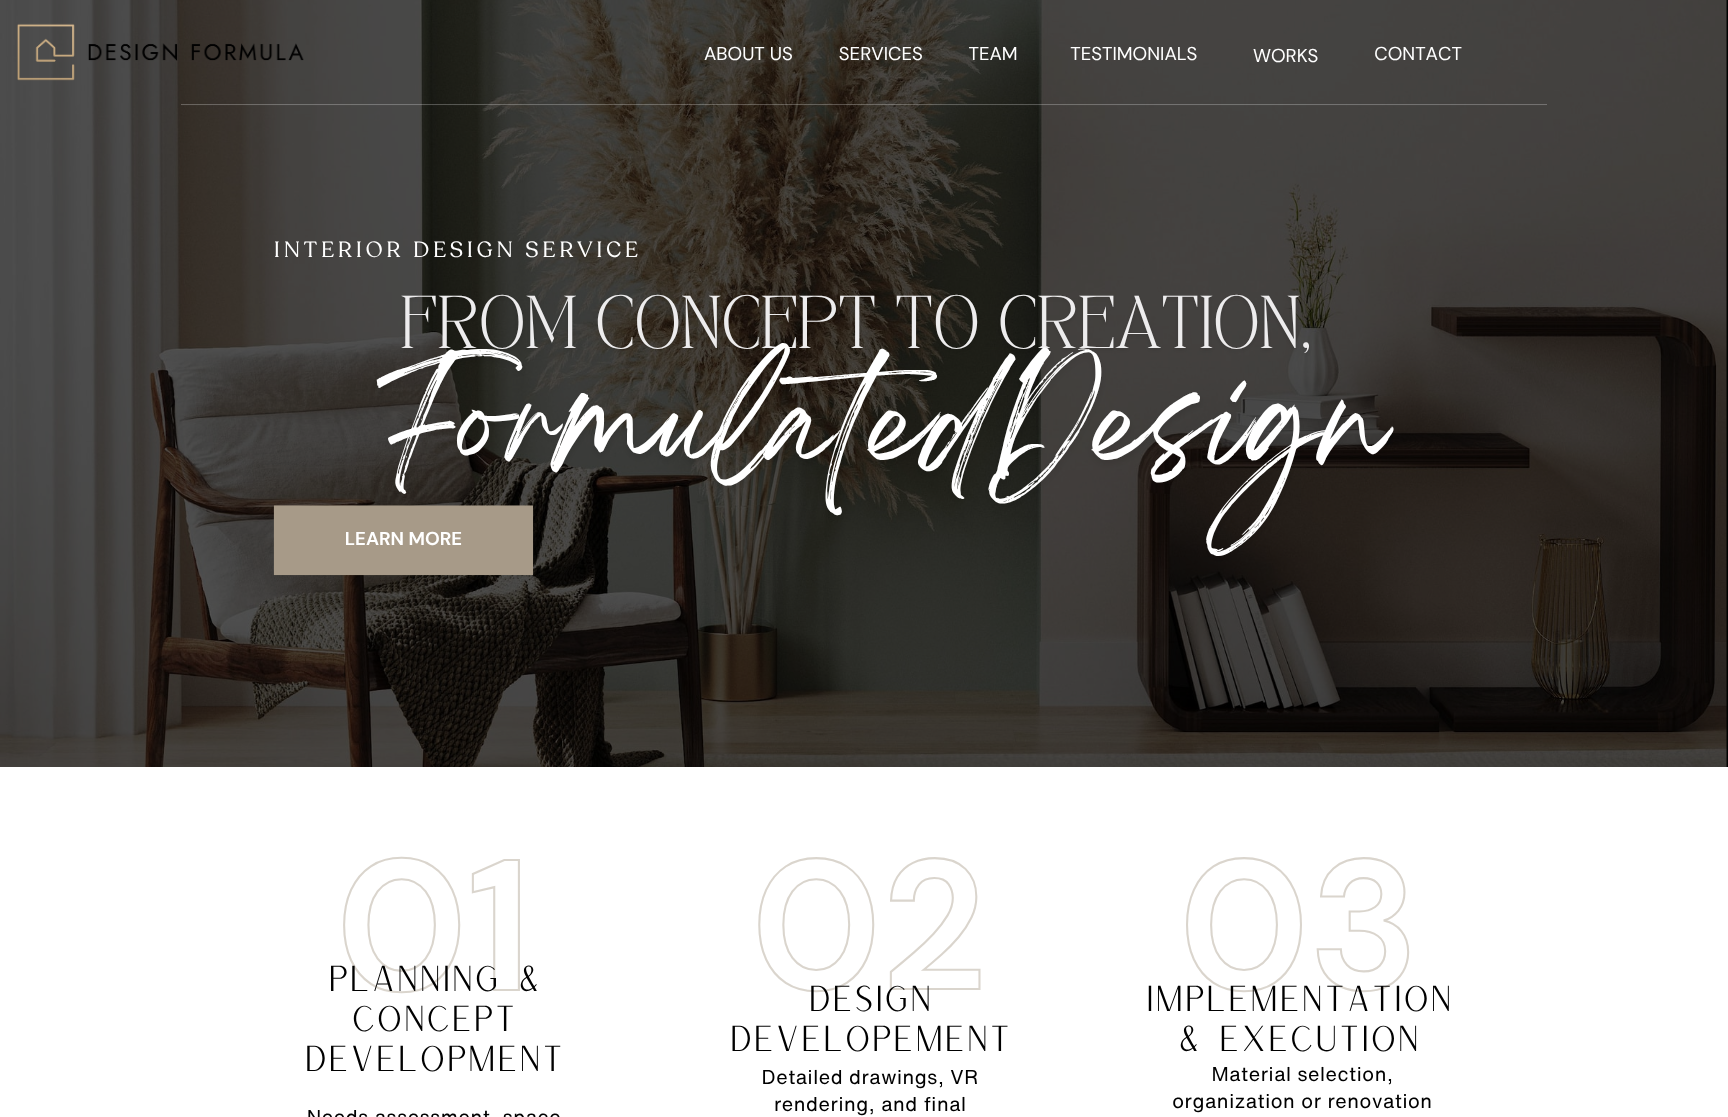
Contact (1418, 53)
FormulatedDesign (880, 438)
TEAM (992, 53)
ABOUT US (748, 53)
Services (881, 53)
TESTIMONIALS (1133, 53)
